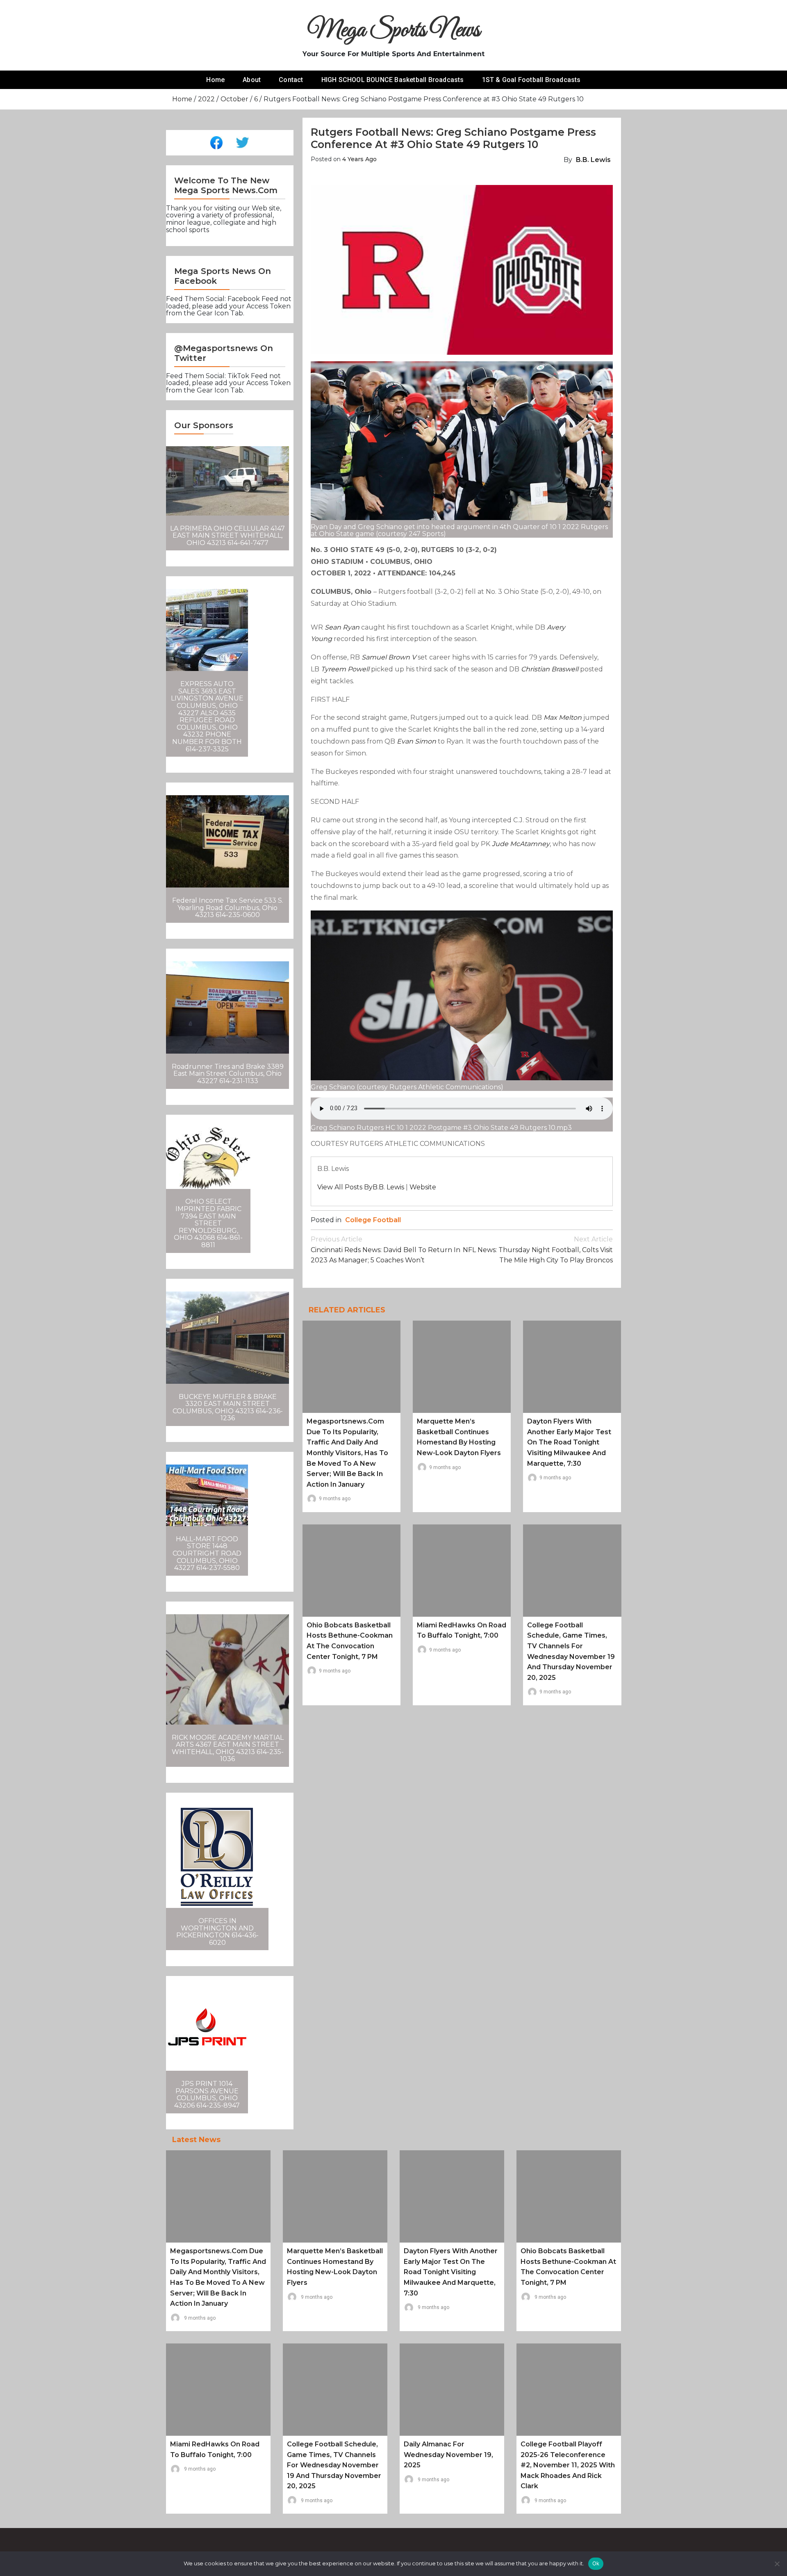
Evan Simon (416, 741)
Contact (291, 80)
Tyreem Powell (345, 669)
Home (215, 80)
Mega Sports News (394, 31)
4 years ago (359, 159)
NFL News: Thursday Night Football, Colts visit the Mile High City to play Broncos (538, 1250)
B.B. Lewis (593, 160)
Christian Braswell (550, 669)
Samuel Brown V (389, 657)
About (252, 80)
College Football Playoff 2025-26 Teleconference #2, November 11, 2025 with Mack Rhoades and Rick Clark (568, 2465)
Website (423, 1187)
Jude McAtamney (521, 844)
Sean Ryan (342, 627)
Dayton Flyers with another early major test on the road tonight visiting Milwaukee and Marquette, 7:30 (569, 1442)
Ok (596, 2563)
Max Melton (563, 718)
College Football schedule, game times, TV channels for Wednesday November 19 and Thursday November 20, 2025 (334, 2465)
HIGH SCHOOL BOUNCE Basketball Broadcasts (393, 80)
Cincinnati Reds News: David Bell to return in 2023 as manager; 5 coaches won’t (386, 1250)
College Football (373, 1220)
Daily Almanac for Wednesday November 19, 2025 (448, 2455)
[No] (777, 2564)
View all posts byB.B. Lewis (361, 1187)
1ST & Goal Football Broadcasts (531, 80)
